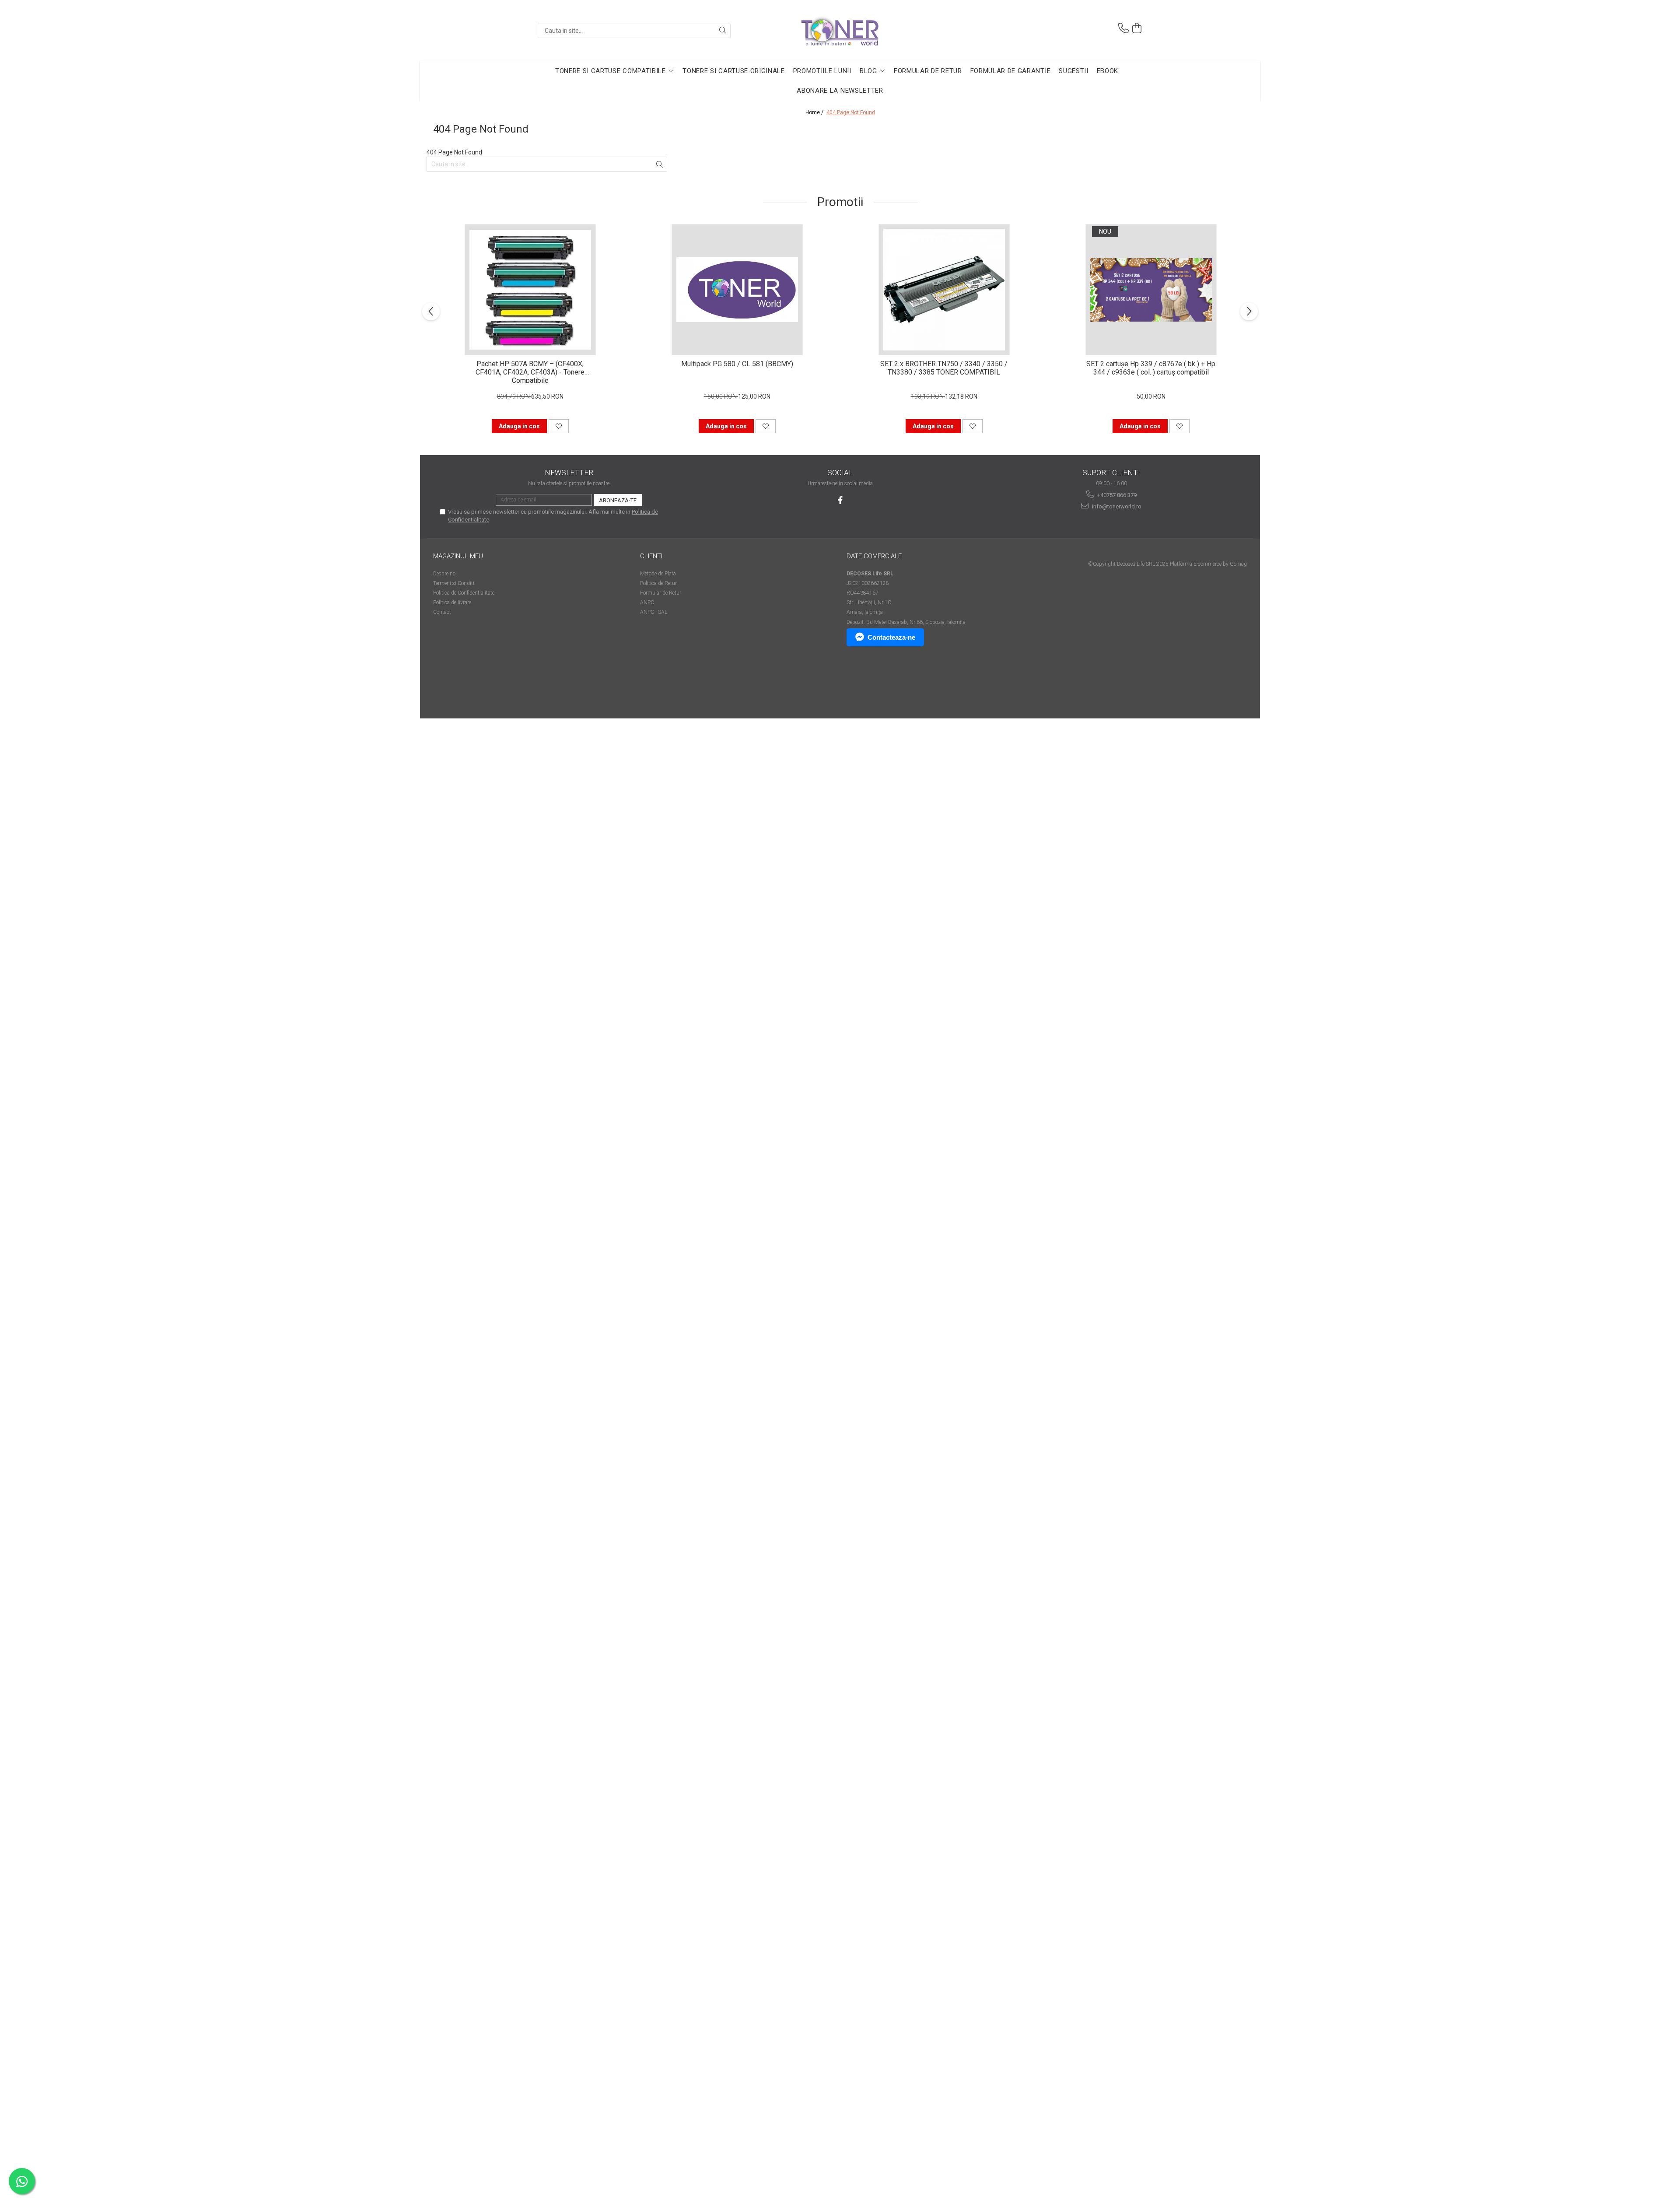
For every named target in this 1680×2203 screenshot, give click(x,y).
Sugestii (1073, 71)
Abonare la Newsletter (840, 91)
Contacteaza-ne (891, 637)
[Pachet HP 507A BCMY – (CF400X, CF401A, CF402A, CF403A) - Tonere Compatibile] (530, 290)
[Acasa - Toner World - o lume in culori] (840, 31)
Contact (442, 612)
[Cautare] (723, 31)
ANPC (647, 602)
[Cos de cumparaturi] (1137, 28)
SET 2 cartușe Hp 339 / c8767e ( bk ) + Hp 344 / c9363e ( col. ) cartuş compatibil (1151, 368)
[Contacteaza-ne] (1123, 28)
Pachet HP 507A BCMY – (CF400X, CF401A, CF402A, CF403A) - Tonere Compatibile (530, 371)
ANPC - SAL (654, 612)
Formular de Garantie (1011, 71)
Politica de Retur (658, 583)
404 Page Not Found (851, 112)
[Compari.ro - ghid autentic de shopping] (464, 685)
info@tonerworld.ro (1116, 506)
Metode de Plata (658, 574)
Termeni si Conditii (454, 583)
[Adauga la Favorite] (559, 426)
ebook (1108, 71)
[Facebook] (840, 500)
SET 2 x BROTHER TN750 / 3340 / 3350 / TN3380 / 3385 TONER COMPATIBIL (944, 368)
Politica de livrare (452, 602)
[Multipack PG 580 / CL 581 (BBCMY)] (737, 290)
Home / (815, 112)
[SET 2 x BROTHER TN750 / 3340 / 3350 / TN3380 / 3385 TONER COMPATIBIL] (944, 290)
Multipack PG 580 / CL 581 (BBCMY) (737, 364)
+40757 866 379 (1116, 495)
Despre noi (445, 574)
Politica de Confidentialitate (464, 593)
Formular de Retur (928, 71)
